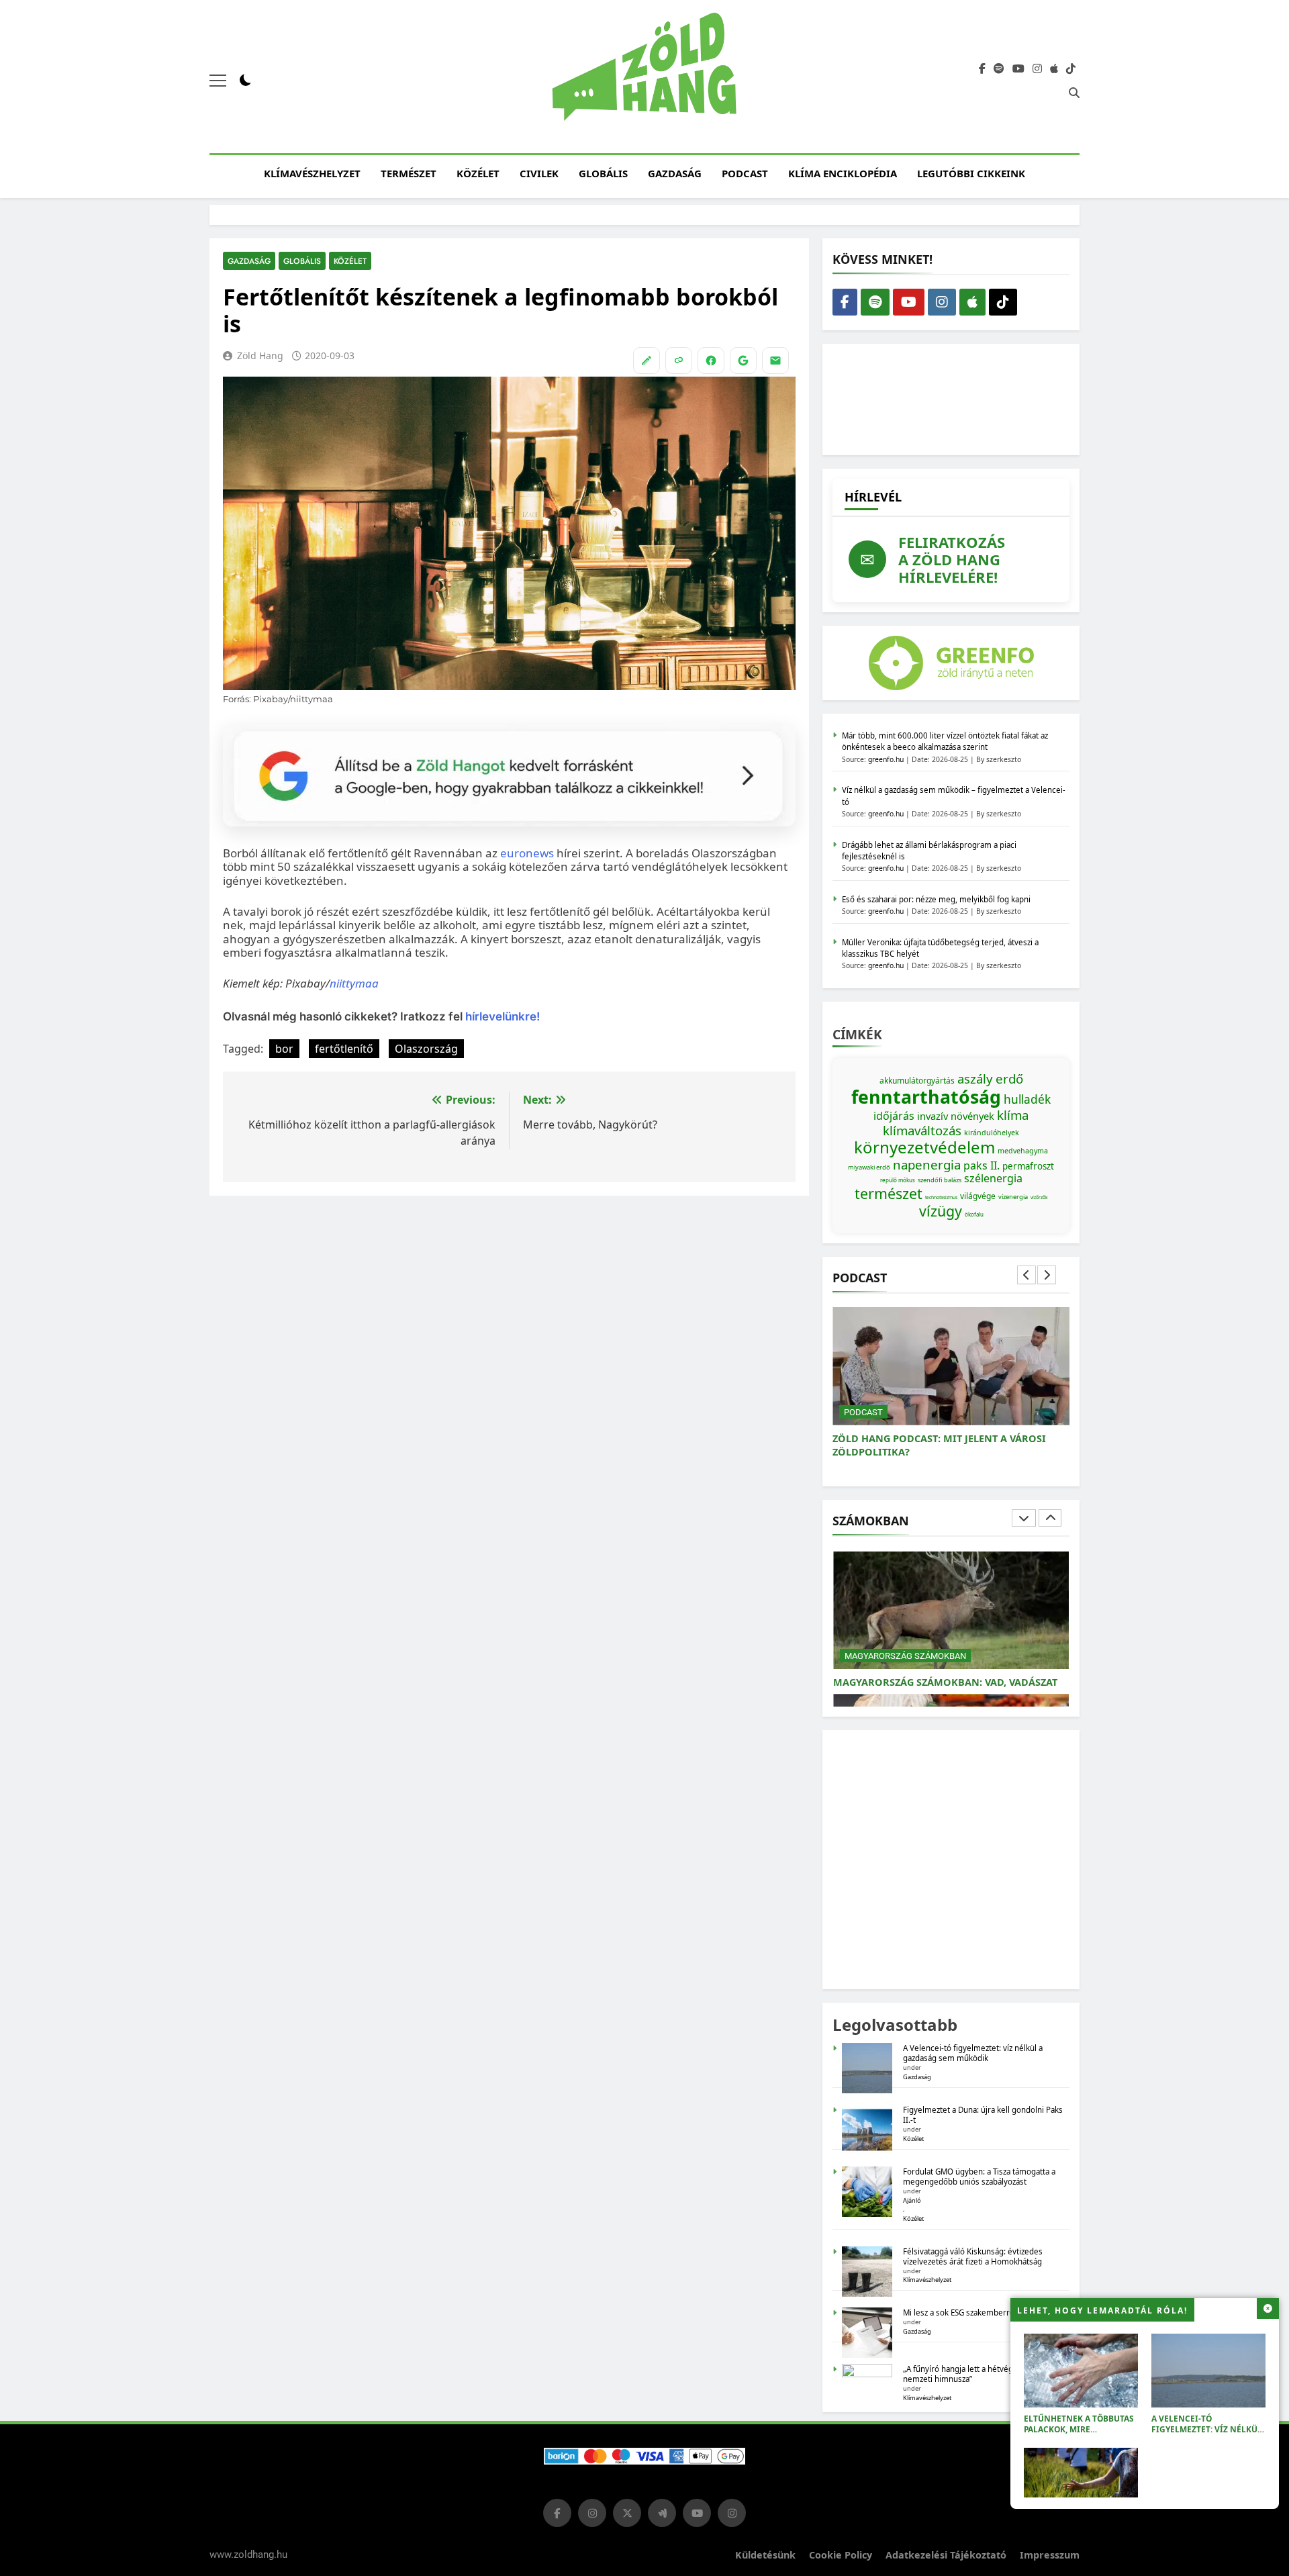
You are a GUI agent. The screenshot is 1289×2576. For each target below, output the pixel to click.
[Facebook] (711, 361)
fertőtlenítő (344, 1049)
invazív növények (956, 1116)
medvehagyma (1023, 1151)
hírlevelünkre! (501, 1016)
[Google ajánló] (743, 361)
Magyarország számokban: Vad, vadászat (945, 1682)
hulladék (1027, 1099)
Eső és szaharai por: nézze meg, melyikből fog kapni (936, 899)
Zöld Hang (260, 355)
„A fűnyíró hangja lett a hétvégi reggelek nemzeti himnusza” (976, 2374)
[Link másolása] (679, 361)
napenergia (927, 1164)
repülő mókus (898, 1180)
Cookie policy (841, 2555)
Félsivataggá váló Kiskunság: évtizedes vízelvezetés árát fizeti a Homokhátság (973, 2256)
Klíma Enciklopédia (843, 173)
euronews (528, 853)
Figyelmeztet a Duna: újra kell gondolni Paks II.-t (983, 2115)
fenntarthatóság (926, 1097)
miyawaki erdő (869, 1167)
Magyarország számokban (905, 1656)
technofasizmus (941, 1197)
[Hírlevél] (775, 361)
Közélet (478, 173)
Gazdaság (675, 173)
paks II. (982, 1165)
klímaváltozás (922, 1130)
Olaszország (426, 1049)
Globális (603, 173)
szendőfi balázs (940, 1180)
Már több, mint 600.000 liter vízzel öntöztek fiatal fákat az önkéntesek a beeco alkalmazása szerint (945, 741)
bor (284, 1049)
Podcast (745, 173)
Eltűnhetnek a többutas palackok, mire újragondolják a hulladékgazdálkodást (1079, 2435)
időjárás (894, 1116)
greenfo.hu (886, 759)
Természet (409, 173)
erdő (1009, 1079)
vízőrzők (1039, 1197)
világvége (978, 1196)
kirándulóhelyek (992, 1133)
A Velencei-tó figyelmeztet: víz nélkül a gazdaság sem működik (1207, 2429)
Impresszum (1050, 2555)
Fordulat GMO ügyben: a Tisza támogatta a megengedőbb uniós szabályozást (979, 2177)
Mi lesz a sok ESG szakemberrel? (961, 2312)
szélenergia (993, 1178)
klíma (1013, 1115)
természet (889, 1193)
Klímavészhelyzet (312, 173)
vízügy (941, 1211)
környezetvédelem (924, 1147)
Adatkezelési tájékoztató (946, 2555)
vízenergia (1013, 1197)
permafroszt (1028, 1166)
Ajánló (912, 2200)
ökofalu (974, 1214)
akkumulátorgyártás (917, 1081)
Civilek (539, 173)
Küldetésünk (765, 2555)
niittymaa (354, 983)
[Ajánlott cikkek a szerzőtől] (647, 361)
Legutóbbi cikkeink (971, 173)
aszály (975, 1079)
